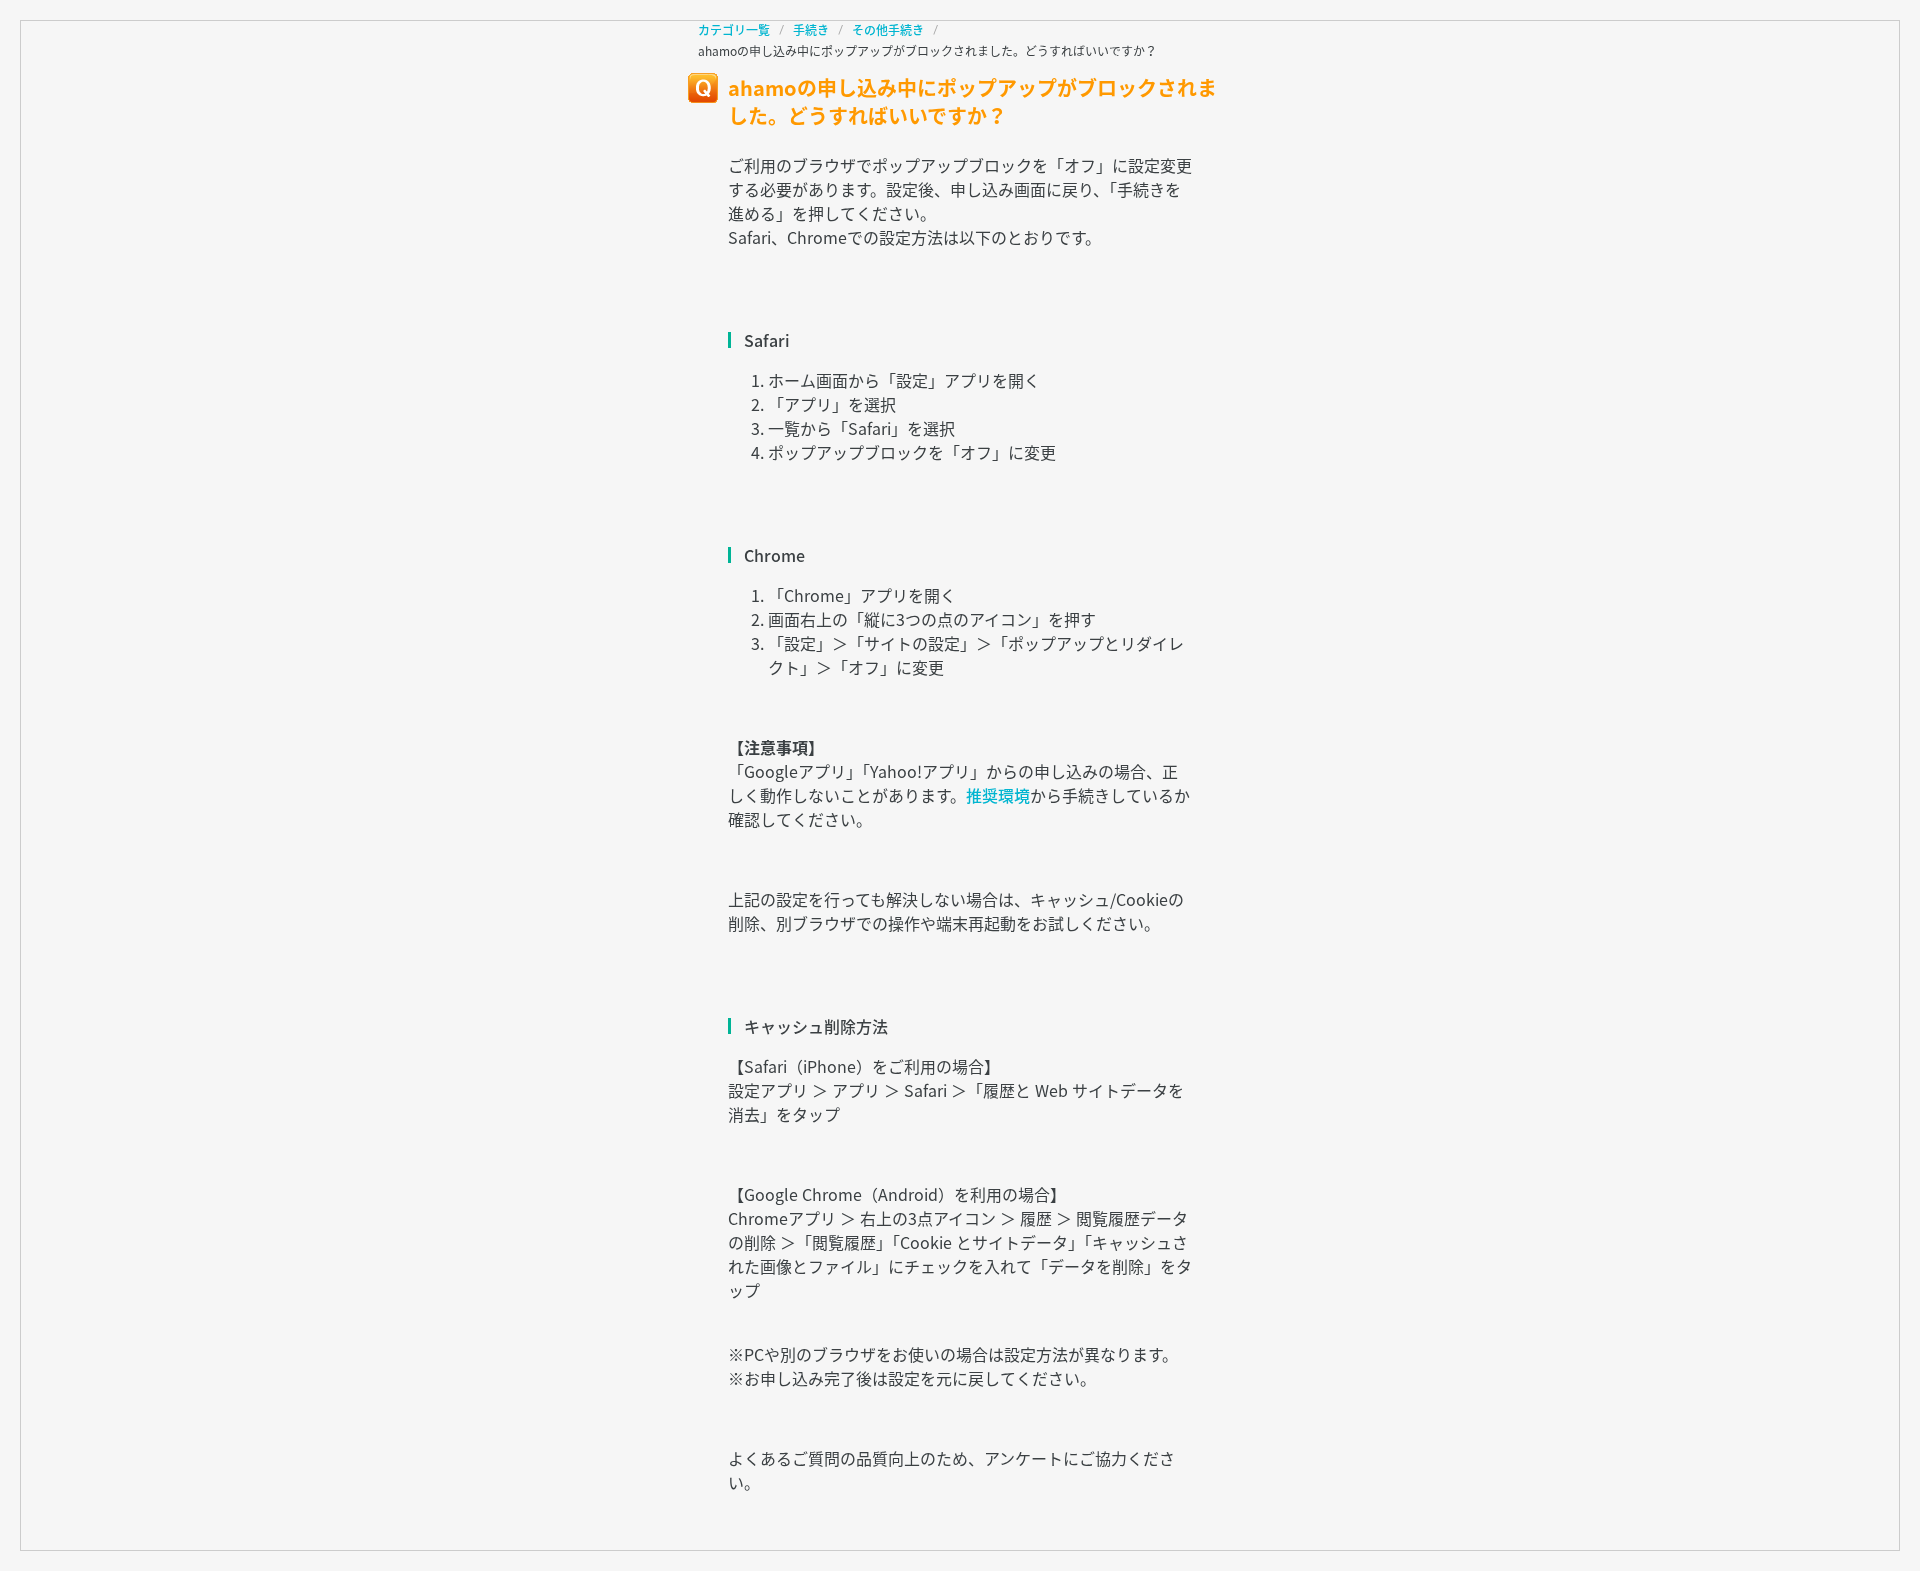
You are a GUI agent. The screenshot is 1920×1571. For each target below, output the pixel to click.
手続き (811, 30)
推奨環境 (998, 795)
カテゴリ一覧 (734, 30)
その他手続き (888, 30)
